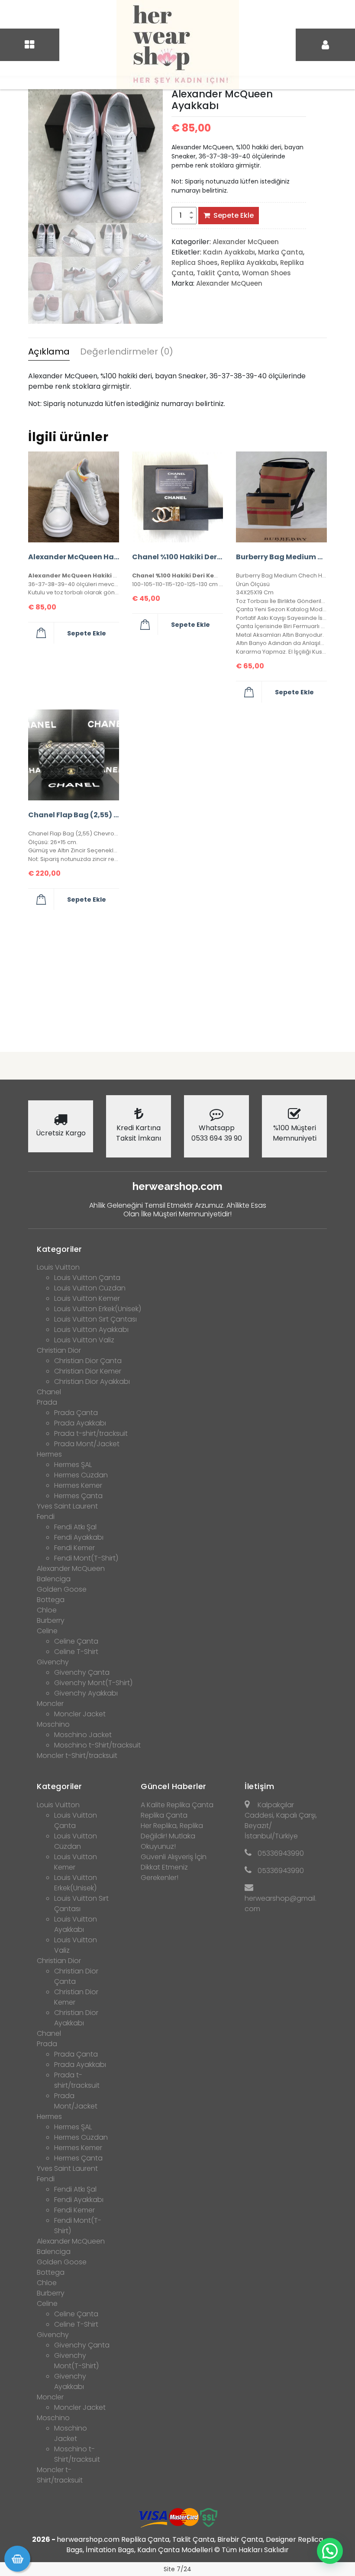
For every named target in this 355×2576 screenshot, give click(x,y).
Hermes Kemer (78, 1485)
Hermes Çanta (78, 1496)
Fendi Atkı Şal (75, 1527)
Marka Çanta (281, 252)
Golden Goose (62, 1589)
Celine (47, 1631)
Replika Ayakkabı (249, 263)
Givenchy (53, 1662)
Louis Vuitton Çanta (87, 1278)
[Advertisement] (177, 977)
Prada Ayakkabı (80, 1423)
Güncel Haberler (174, 1786)
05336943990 (281, 1853)
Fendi (46, 1517)
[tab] (49, 353)
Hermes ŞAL (73, 1465)
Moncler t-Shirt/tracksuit (77, 1755)
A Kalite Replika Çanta (177, 1805)
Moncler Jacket (80, 1714)
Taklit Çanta (218, 273)
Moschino (53, 1724)
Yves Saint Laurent (67, 1506)
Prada (47, 1402)
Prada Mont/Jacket (87, 1444)
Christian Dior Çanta (88, 1361)
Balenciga (54, 1579)
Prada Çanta (76, 1413)
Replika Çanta (164, 1815)
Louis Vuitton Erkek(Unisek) (98, 1309)
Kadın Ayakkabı (229, 252)
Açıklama (49, 351)
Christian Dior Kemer (88, 1371)
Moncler (50, 1704)
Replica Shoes (195, 263)
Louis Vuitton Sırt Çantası (95, 1319)
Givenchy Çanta (82, 1672)
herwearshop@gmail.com (281, 1904)
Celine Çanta (76, 1641)
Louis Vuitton (58, 1267)
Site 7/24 (177, 2569)
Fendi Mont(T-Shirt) (86, 1558)
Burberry (51, 1620)
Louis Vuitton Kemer (87, 1298)
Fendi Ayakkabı (79, 1537)
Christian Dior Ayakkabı (92, 1381)
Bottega (51, 1600)
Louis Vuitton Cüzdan (90, 1288)
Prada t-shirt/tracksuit (91, 1433)
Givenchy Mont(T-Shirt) (93, 1683)
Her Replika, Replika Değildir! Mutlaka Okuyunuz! (172, 1836)
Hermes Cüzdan (81, 1475)
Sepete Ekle (234, 215)
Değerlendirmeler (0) (127, 351)
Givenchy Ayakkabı (86, 1693)
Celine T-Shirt (76, 1652)
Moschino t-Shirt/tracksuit (97, 1745)
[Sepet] (17, 2559)
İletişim (259, 1786)
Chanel (49, 1392)
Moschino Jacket (83, 1735)
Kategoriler (60, 1249)
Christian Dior (59, 1350)
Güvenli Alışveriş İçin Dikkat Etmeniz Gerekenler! (174, 1867)
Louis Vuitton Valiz (84, 1340)
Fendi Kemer (74, 1548)
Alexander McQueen (246, 242)
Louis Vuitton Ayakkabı (91, 1330)
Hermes (49, 1454)
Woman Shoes (266, 273)
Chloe (47, 1610)
